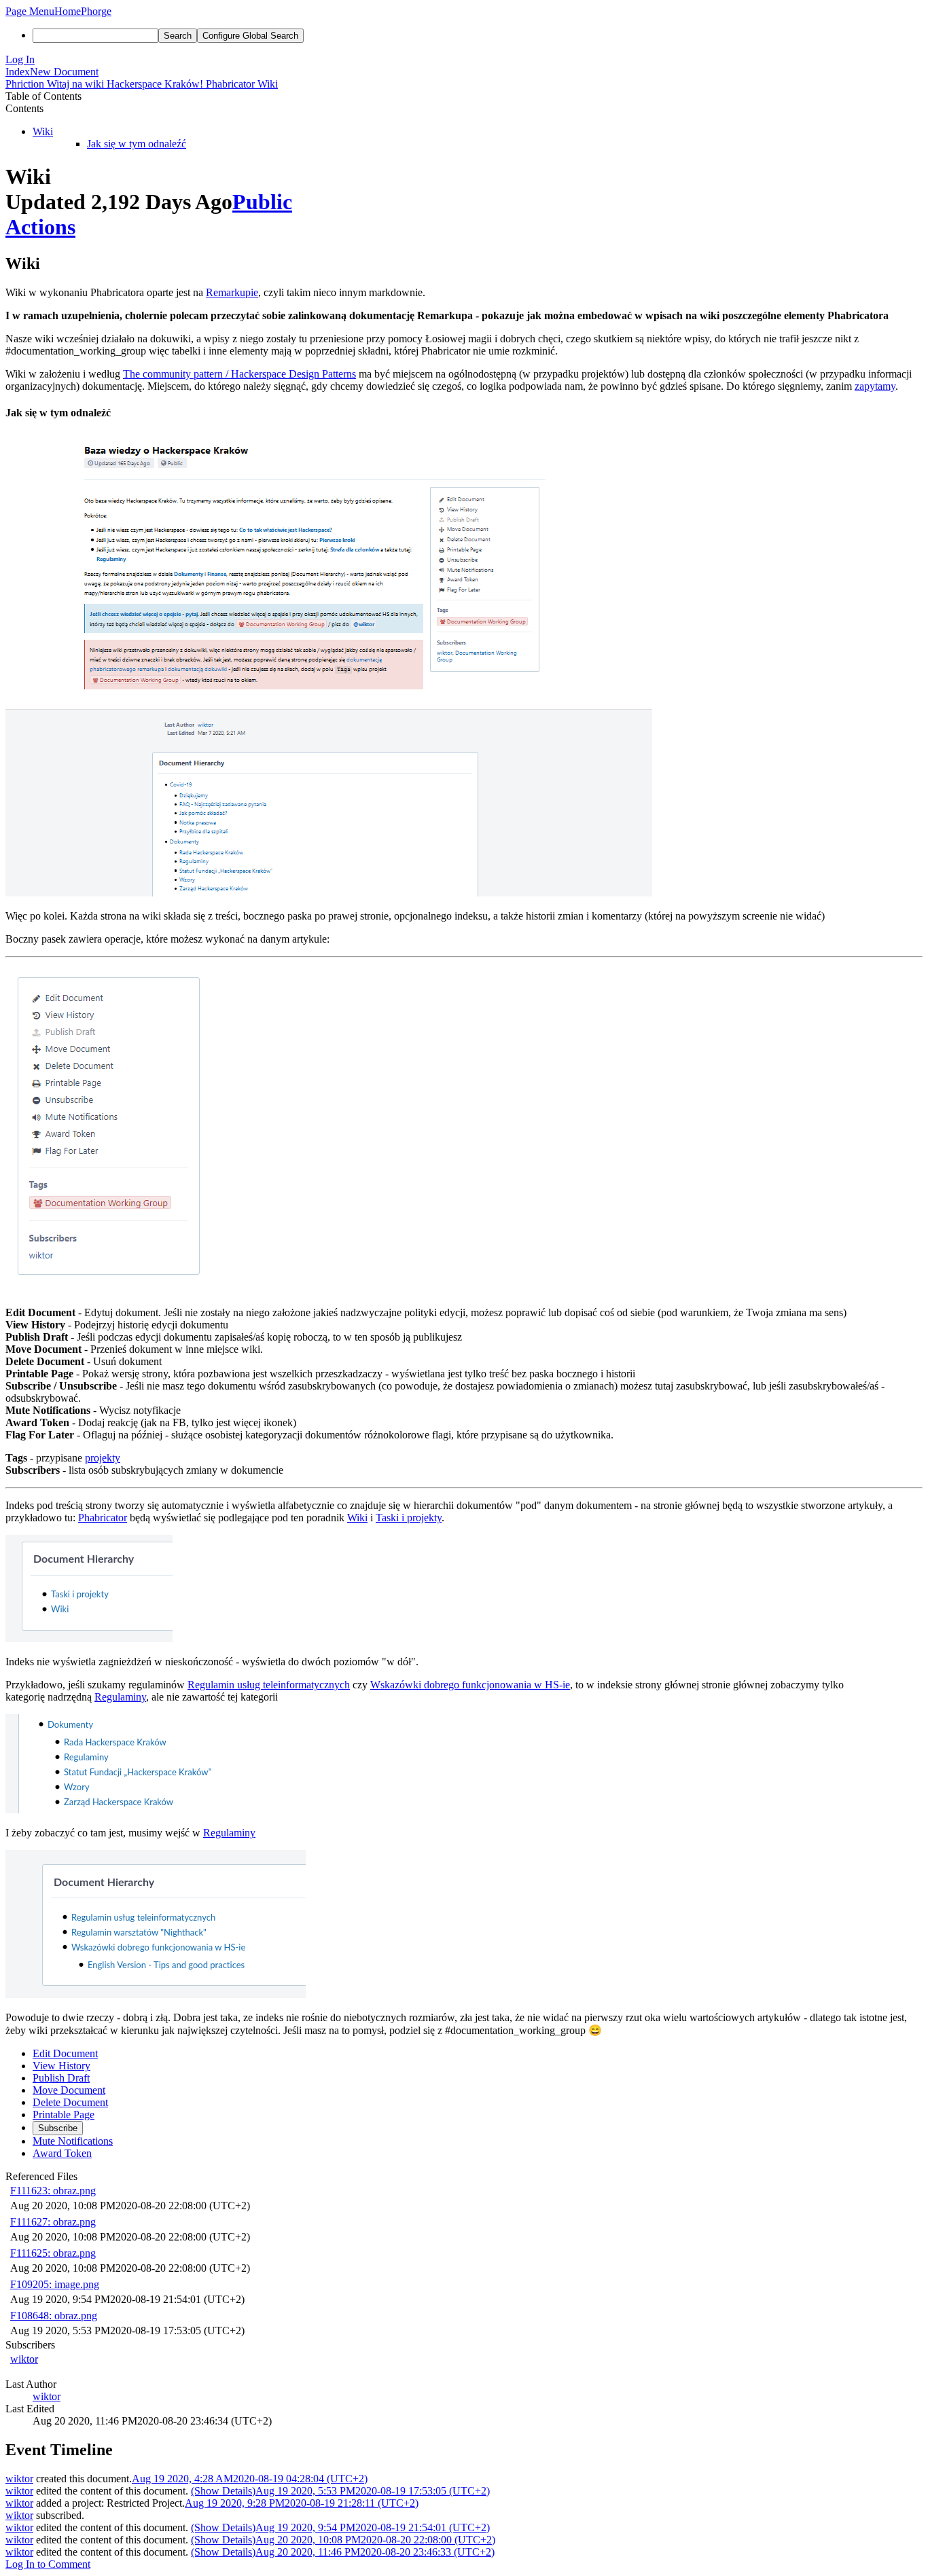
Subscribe (58, 2128)
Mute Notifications (73, 2141)
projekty (103, 1458)
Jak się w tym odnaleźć (137, 144)
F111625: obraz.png (53, 2253)
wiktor (24, 2359)
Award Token (62, 2153)
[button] (30, 11)
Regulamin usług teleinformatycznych (269, 1685)
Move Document (69, 2090)
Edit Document (65, 2053)
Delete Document (70, 2102)
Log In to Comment (48, 2564)
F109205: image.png (55, 2284)
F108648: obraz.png (54, 2316)
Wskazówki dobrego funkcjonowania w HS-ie (470, 1685)
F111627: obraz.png (53, 2222)
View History (61, 2066)
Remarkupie (232, 292)
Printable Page (64, 2115)
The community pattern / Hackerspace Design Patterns (239, 374)
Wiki (43, 131)
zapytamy (875, 386)
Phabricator (103, 1518)
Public (262, 202)
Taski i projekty (409, 1518)
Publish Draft (61, 2078)
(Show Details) (223, 2491)
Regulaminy (120, 1697)
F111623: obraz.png (53, 2191)
